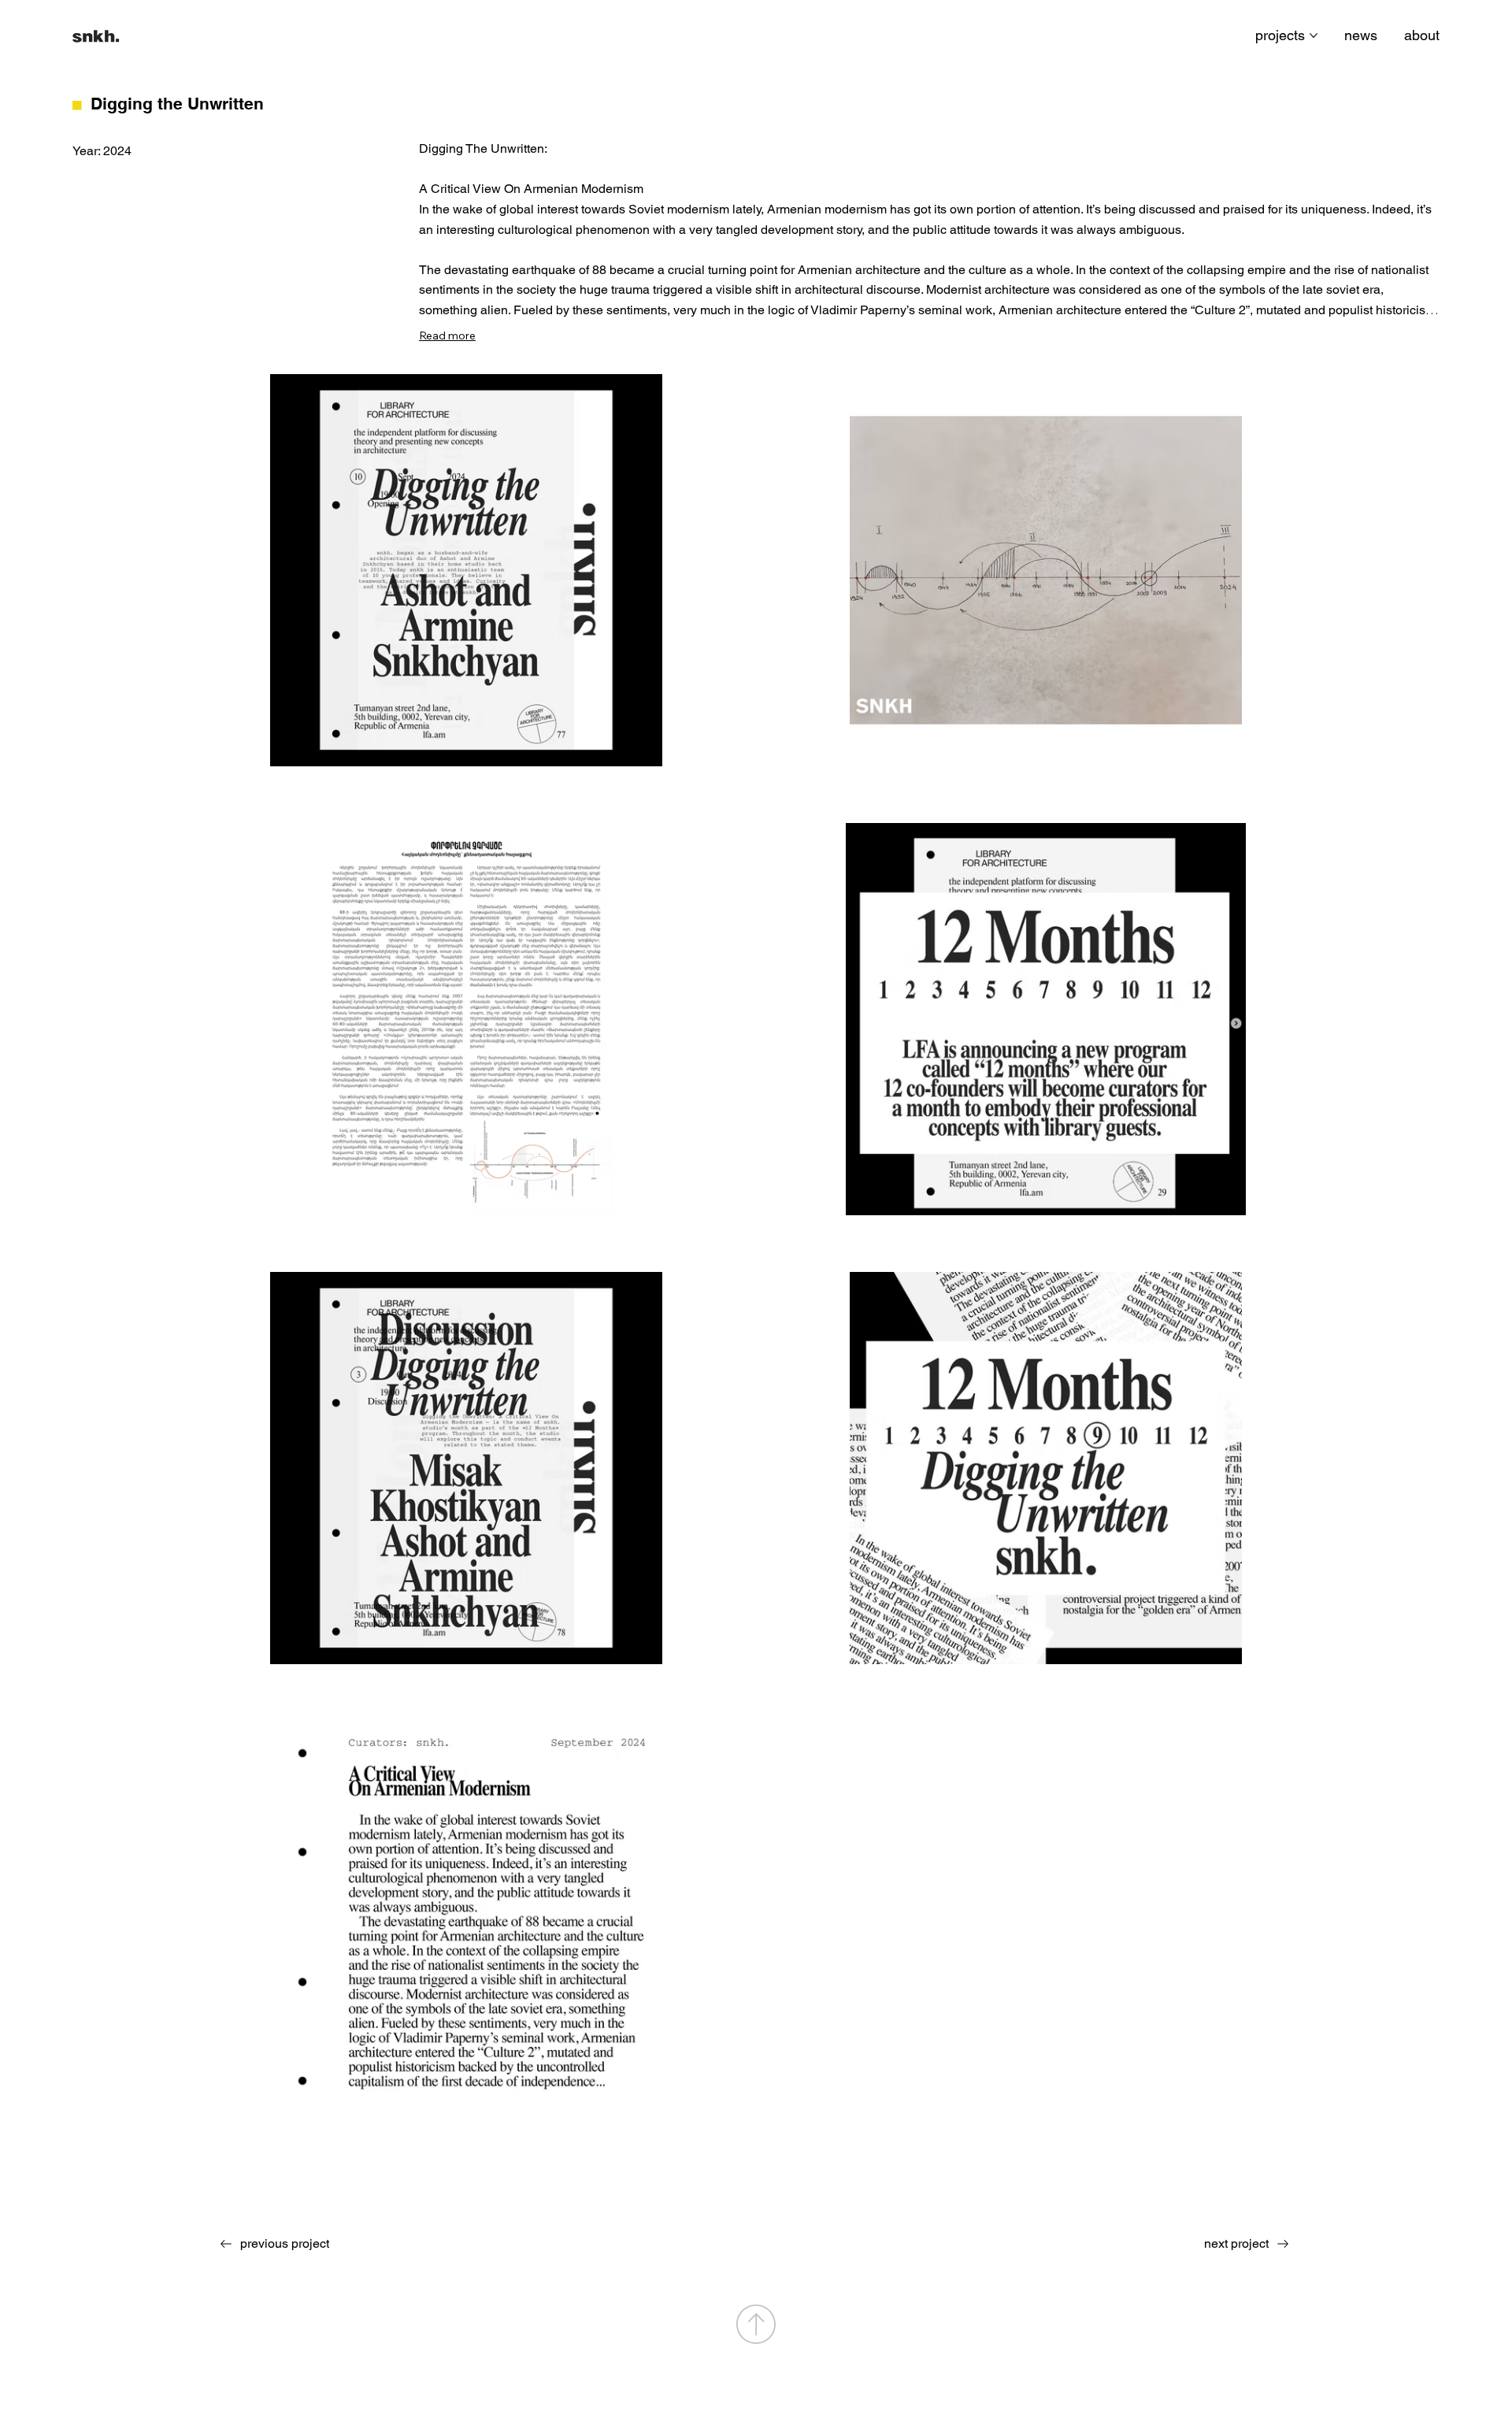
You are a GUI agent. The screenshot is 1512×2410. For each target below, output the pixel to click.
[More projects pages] (1314, 35)
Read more (447, 336)
